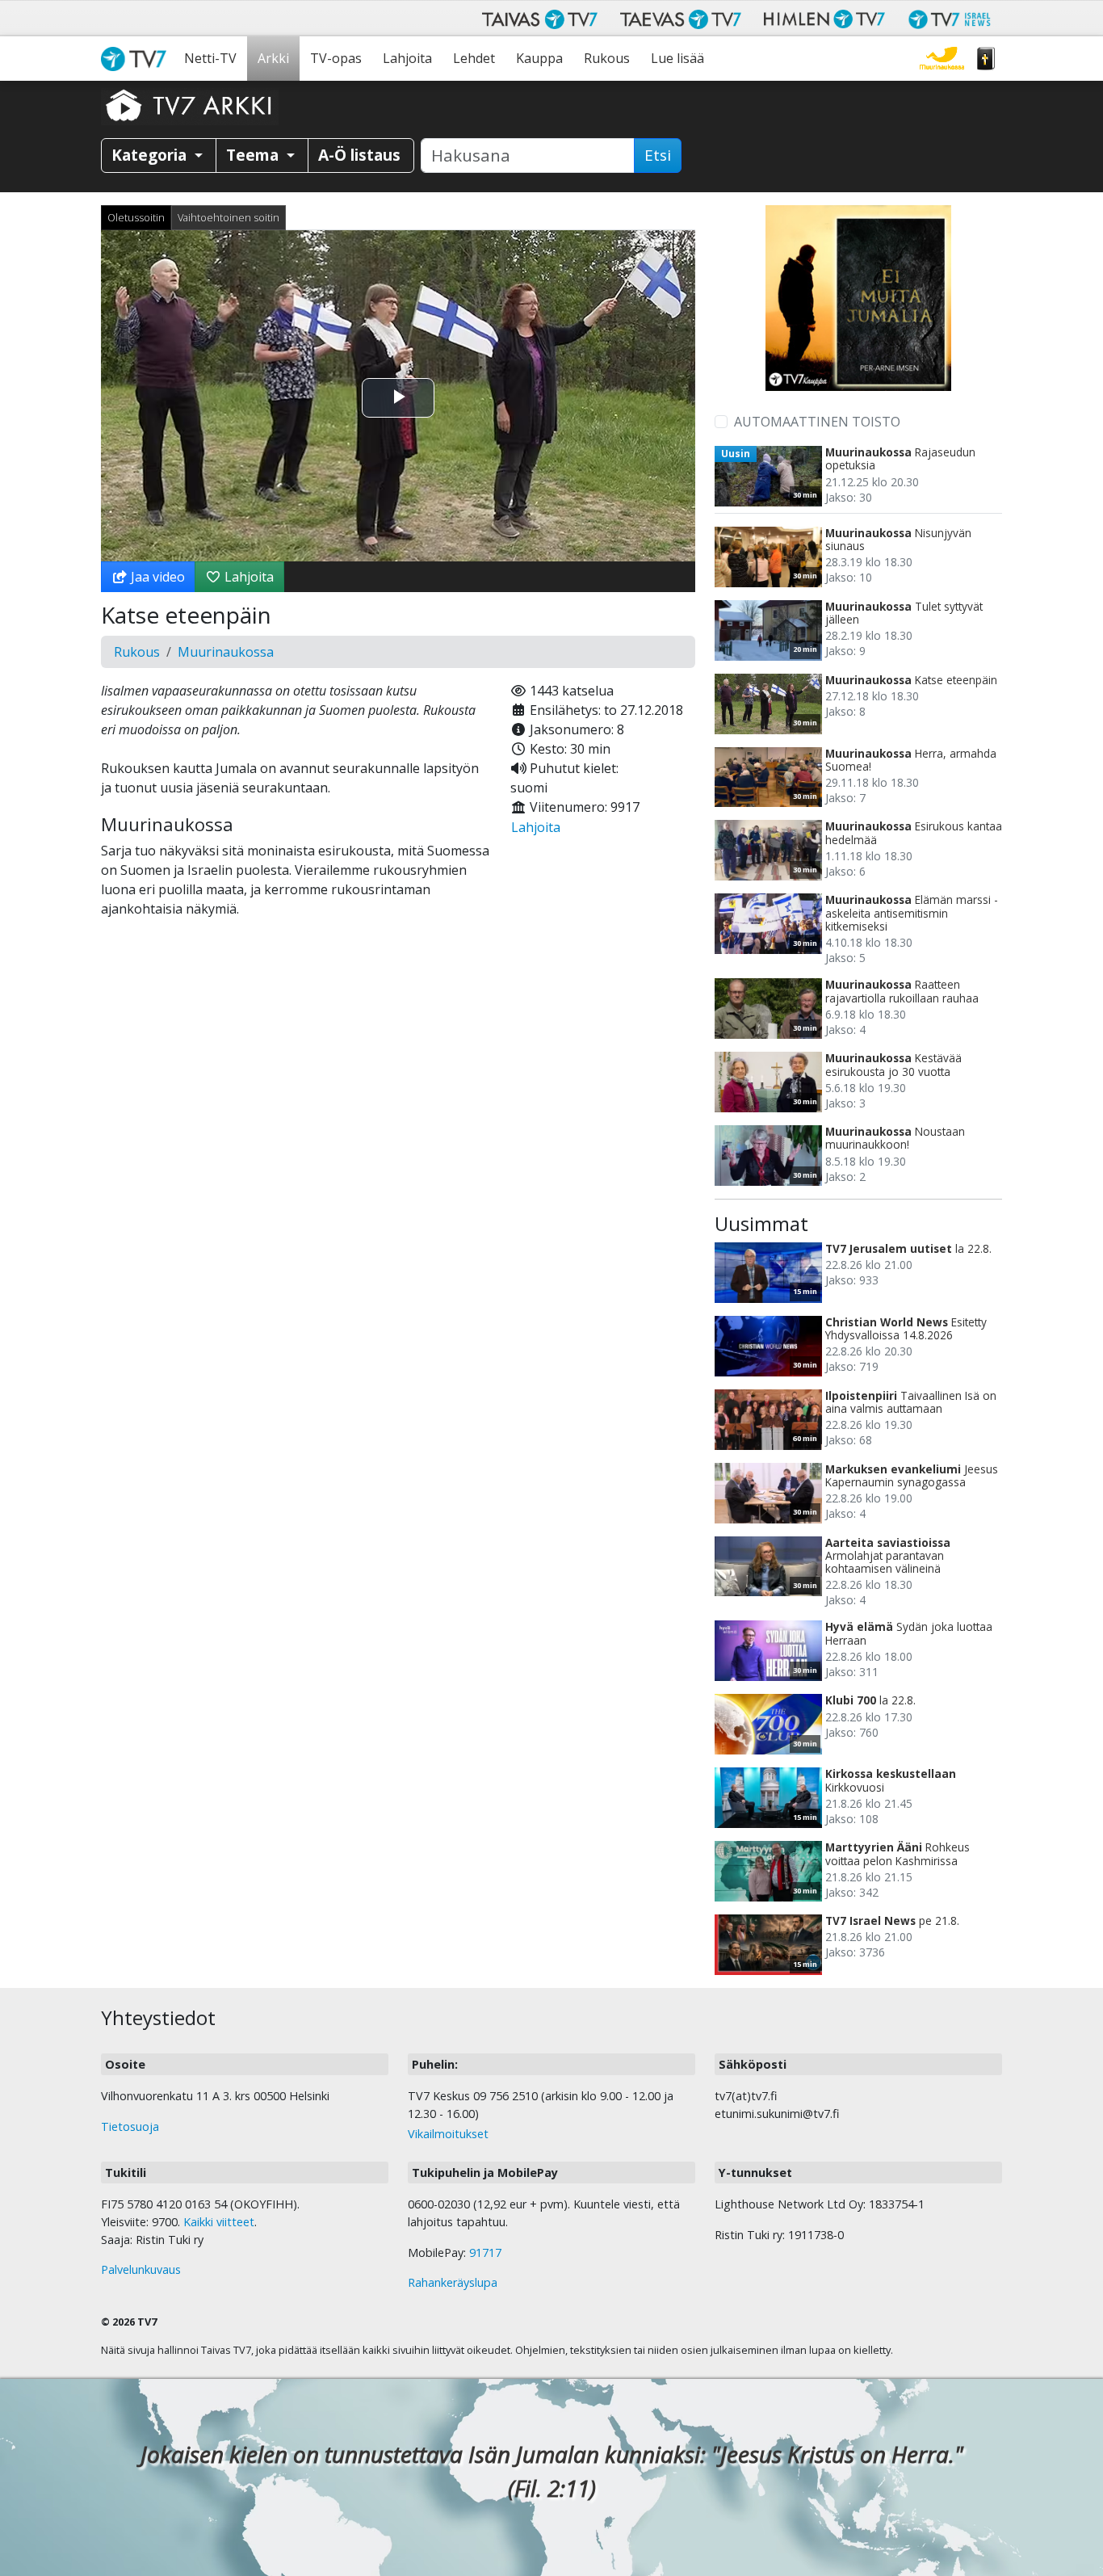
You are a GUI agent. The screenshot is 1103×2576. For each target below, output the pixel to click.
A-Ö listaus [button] (359, 155)
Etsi (658, 155)
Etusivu (137, 59)
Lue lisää (677, 58)
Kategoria (151, 155)
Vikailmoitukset (448, 2134)
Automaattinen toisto (817, 422)
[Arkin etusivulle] (190, 105)
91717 (485, 2252)
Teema (254, 155)
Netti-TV (210, 58)
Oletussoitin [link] (136, 217)
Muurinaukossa (942, 59)
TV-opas (336, 58)
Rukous (607, 58)
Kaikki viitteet (219, 2222)
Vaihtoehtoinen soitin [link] (229, 217)
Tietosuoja (130, 2126)
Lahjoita (407, 58)
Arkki (273, 58)
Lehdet (474, 58)
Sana (986, 59)
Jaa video (156, 577)
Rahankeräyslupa (453, 2282)
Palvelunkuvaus (141, 2269)
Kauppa (539, 58)
